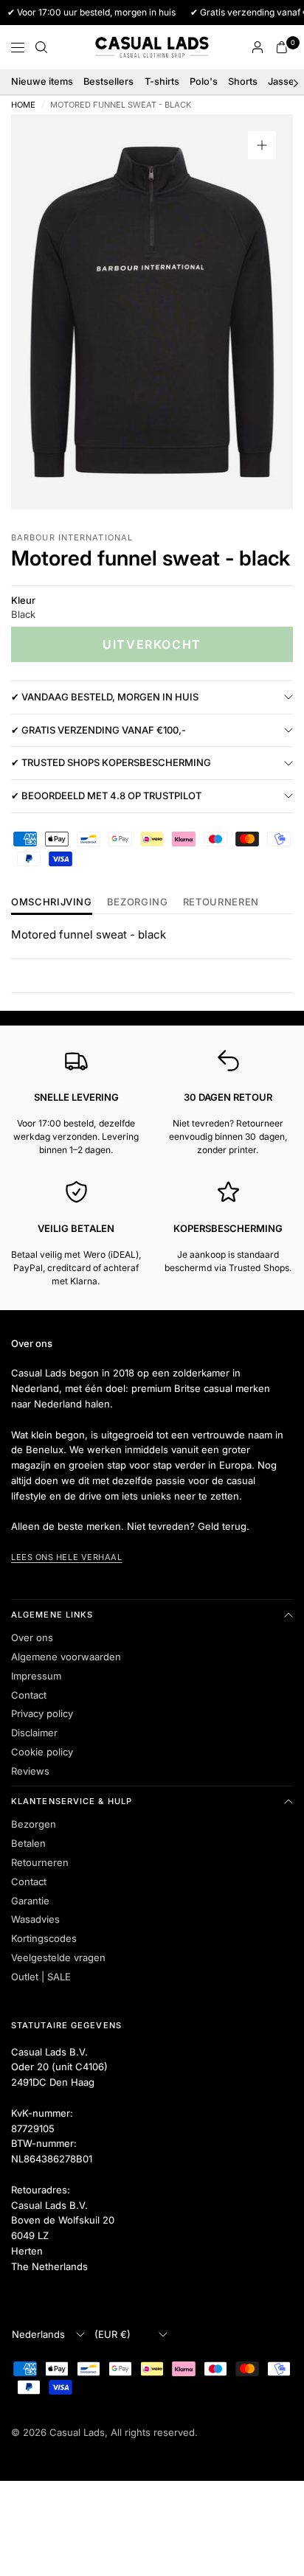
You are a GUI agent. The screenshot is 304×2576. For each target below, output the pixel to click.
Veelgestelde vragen (58, 1957)
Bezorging (138, 902)
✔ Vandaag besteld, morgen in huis (105, 697)
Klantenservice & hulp (72, 1801)
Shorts (243, 81)
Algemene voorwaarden (66, 1657)
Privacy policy (42, 1713)
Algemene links (52, 1615)
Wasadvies (35, 1919)
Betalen (28, 1843)
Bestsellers (108, 81)
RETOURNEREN (221, 902)
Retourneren (40, 1862)
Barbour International (72, 537)
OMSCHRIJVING (52, 902)
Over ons (32, 1637)
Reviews (30, 1771)
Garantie (30, 1901)
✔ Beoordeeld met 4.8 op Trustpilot (106, 796)
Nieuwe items (42, 81)
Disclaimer (34, 1733)
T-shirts (162, 81)
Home (23, 105)
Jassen (284, 81)
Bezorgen (34, 1824)
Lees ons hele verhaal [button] (67, 1557)
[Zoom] (262, 145)
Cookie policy (42, 1752)
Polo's (204, 81)
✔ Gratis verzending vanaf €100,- (99, 730)
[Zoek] (41, 47)
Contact (29, 1695)
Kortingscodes (44, 1938)
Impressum (36, 1676)
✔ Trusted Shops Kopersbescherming (111, 762)
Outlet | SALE (41, 1977)
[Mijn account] (258, 47)
